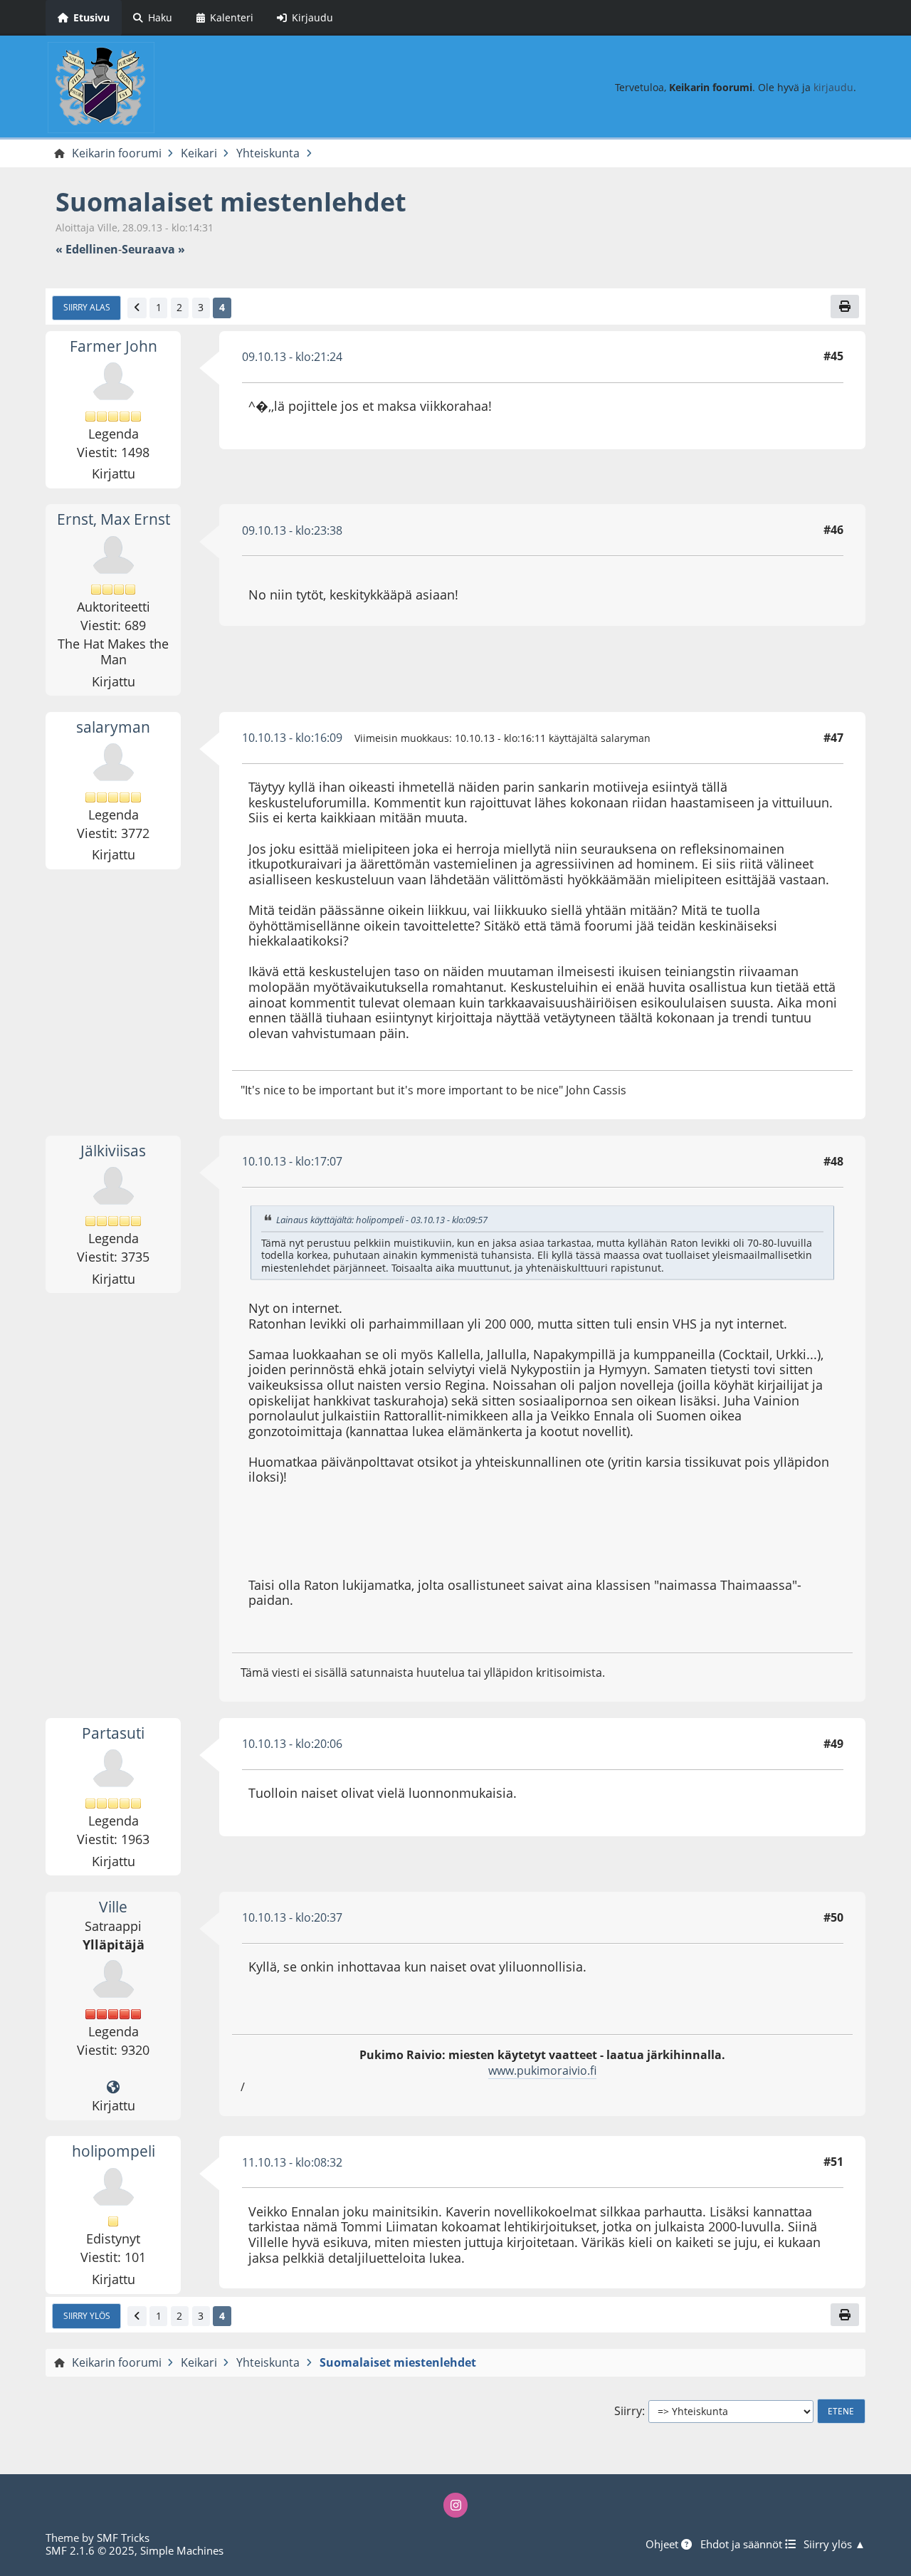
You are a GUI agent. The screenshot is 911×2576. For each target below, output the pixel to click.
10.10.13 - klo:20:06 (292, 1744)
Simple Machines (182, 2550)
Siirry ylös (87, 2315)
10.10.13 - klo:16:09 (292, 738)
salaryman (113, 727)
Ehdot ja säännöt (743, 2544)
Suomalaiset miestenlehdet (231, 202)
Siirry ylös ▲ (834, 2544)
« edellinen (87, 250)
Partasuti (113, 1733)
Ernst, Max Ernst (114, 519)
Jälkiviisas (113, 1151)
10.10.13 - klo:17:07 (292, 1161)
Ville (113, 1907)
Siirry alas (87, 307)
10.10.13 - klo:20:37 (292, 1917)
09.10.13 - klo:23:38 (292, 530)
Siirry (628, 2411)
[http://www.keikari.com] (113, 2088)
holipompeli (114, 2151)
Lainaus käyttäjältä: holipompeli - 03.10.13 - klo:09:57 (382, 1220)
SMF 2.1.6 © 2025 (90, 2550)
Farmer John (114, 346)
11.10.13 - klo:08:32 (292, 2162)
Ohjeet (663, 2544)
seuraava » (153, 250)
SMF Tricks (123, 2538)
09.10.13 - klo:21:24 (292, 357)
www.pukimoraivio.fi (542, 2070)
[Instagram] (455, 2505)
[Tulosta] (845, 306)
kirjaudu (833, 87)
